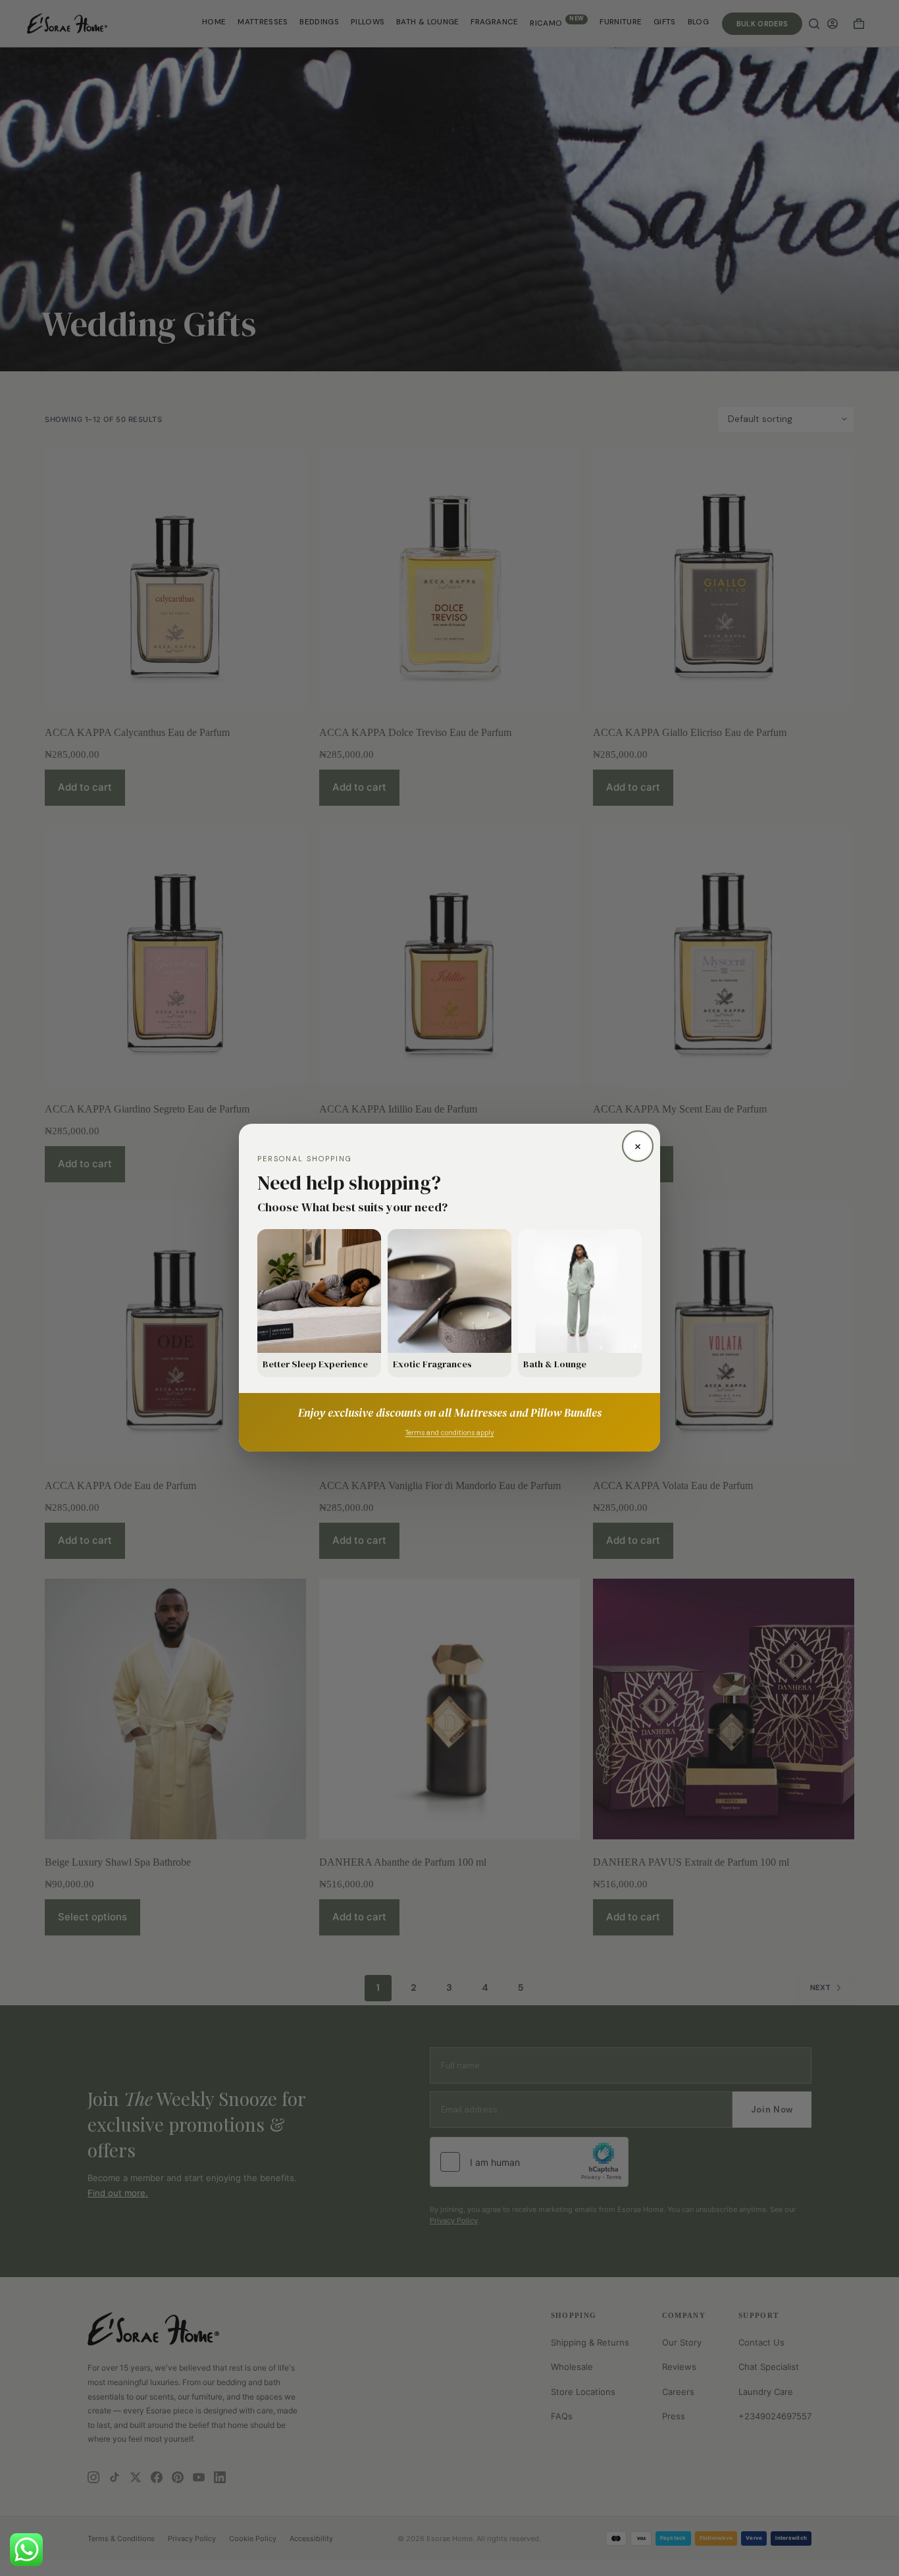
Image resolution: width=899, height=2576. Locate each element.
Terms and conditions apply (450, 1433)
